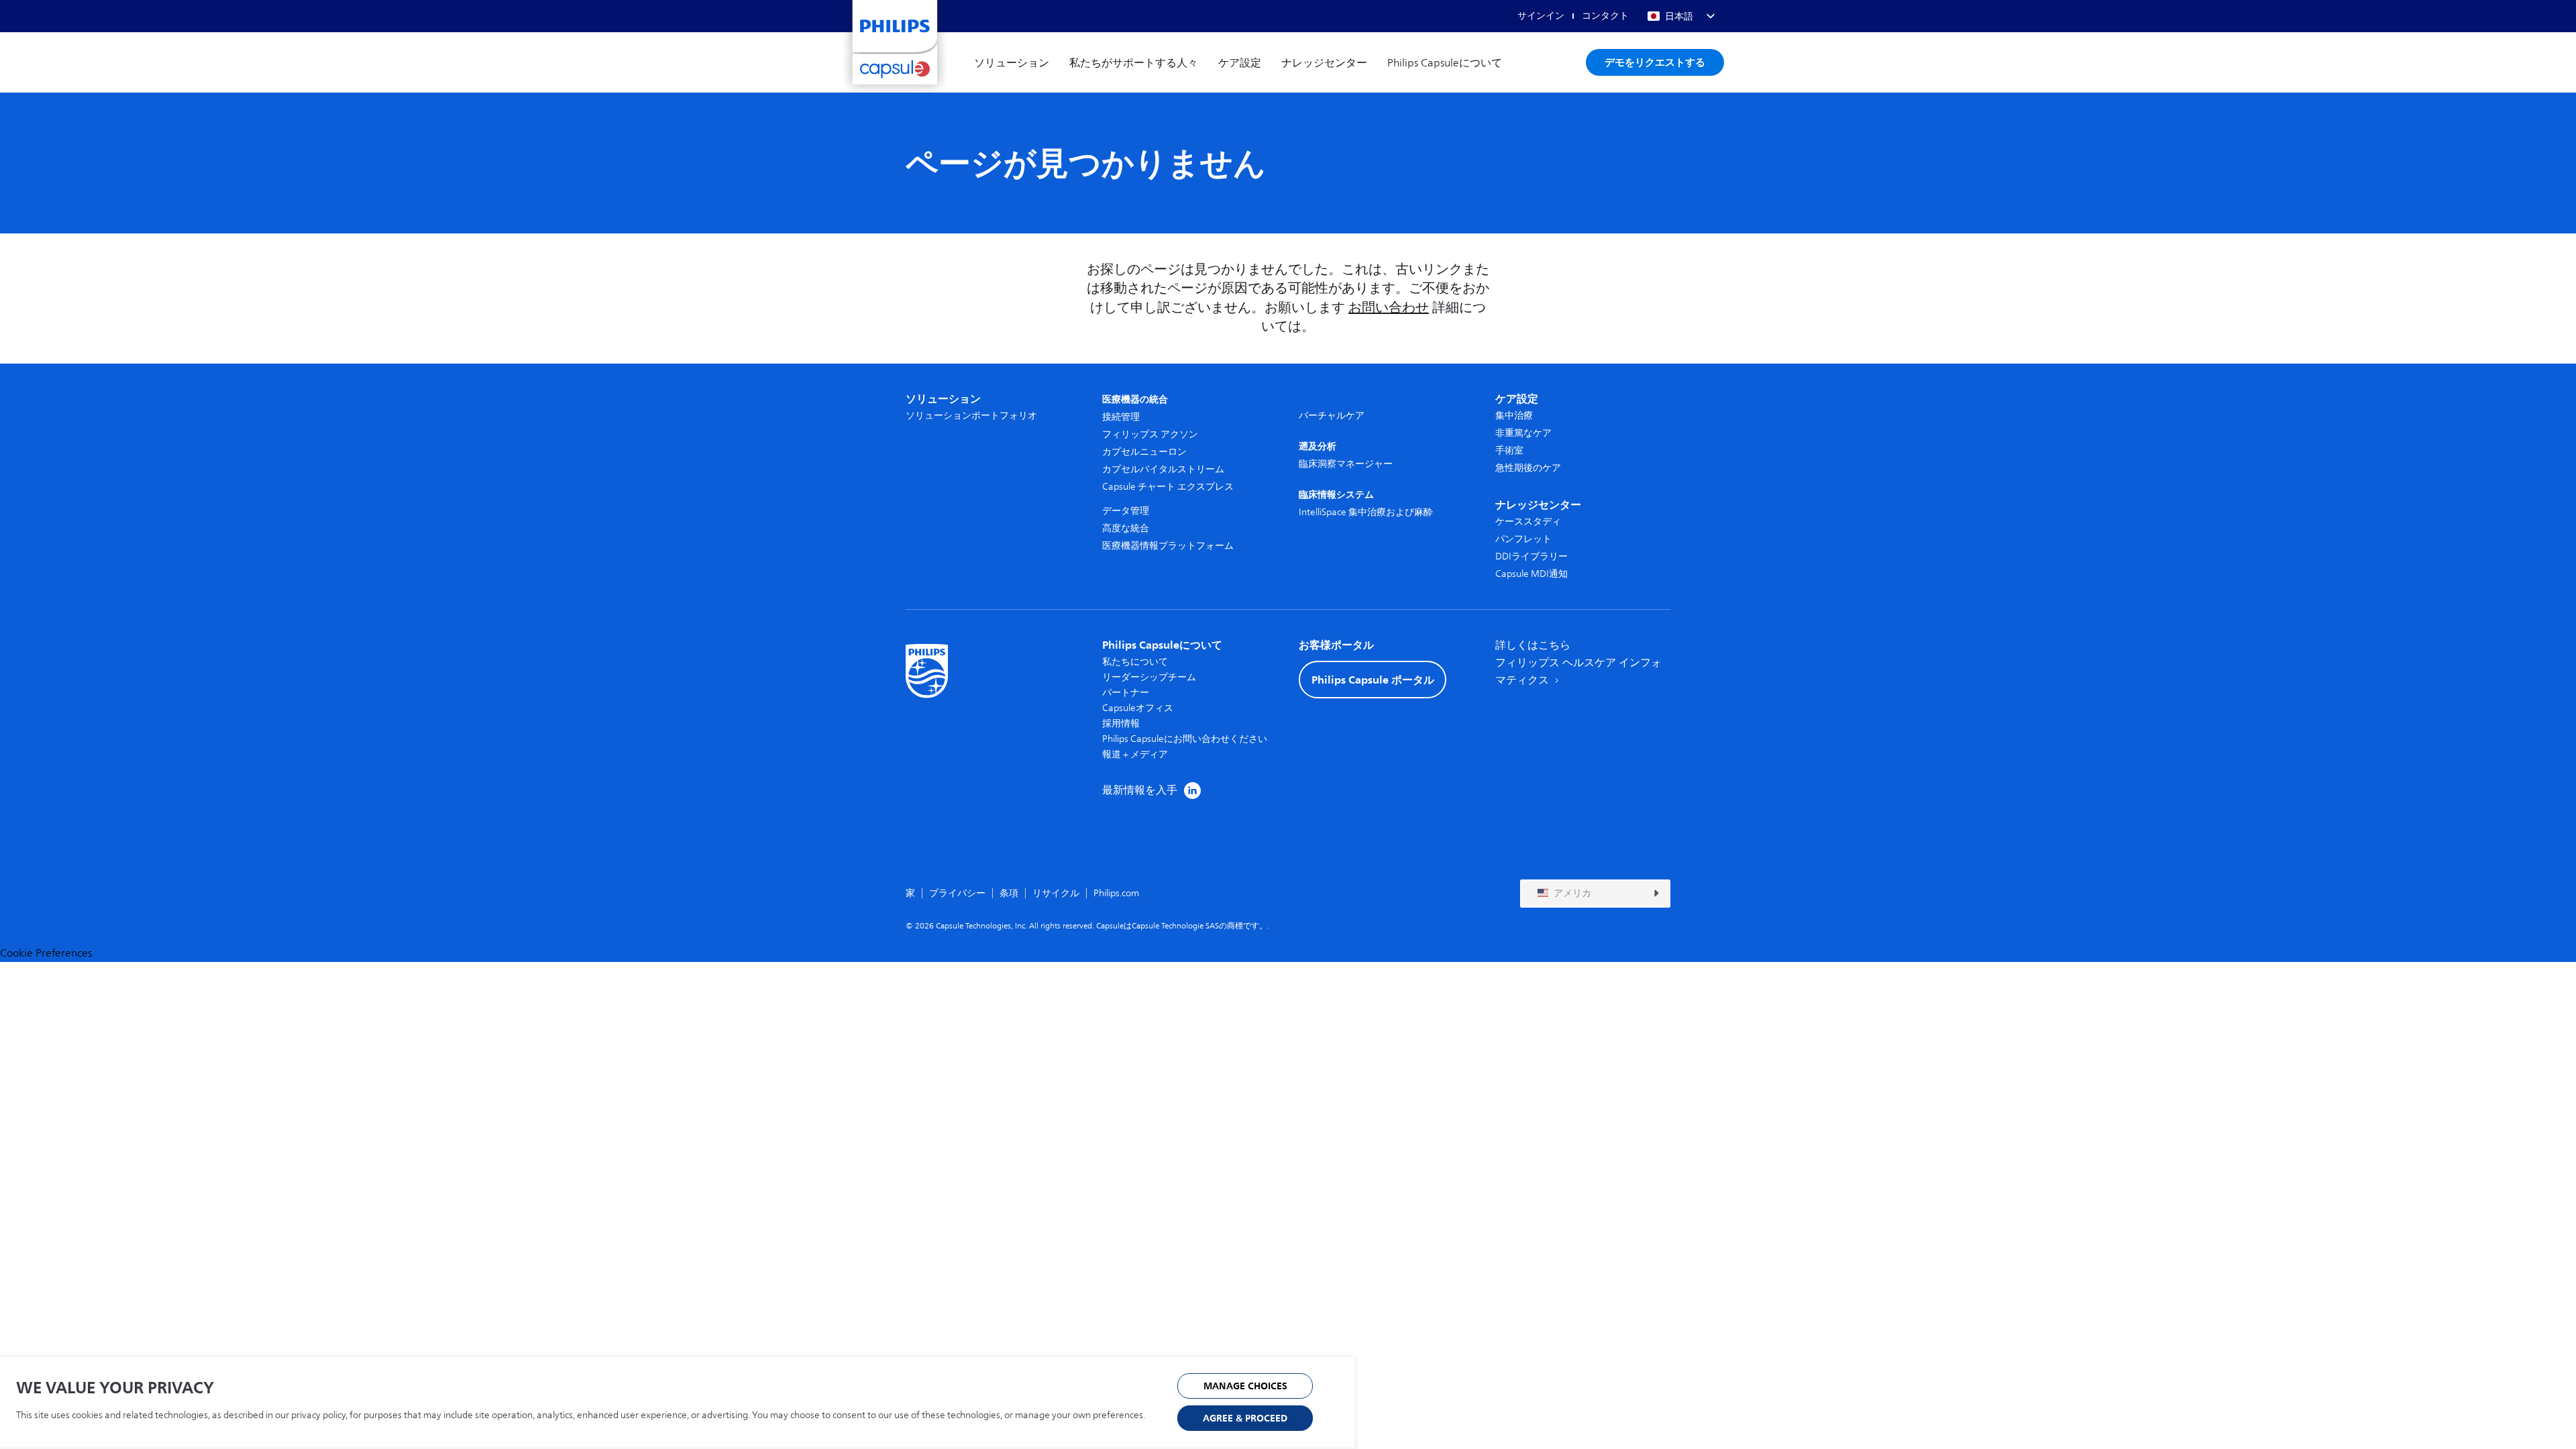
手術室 (1509, 450)
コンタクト (1605, 16)
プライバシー (957, 893)
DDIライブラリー (1532, 556)
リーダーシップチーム (1149, 677)
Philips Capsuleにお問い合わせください (1185, 739)
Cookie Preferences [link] (46, 953)
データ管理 (1126, 511)
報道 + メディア (1135, 754)
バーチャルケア (1332, 416)
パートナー (1126, 693)
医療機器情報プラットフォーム (1168, 546)
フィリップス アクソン (1150, 434)
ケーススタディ (1528, 522)
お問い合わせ (1389, 308)
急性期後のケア (1528, 468)
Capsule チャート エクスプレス (1168, 487)
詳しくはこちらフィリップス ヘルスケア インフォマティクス (1578, 663)
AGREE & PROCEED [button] (1245, 1418)
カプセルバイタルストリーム (1163, 469)
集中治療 (1514, 416)
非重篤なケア (1523, 433)
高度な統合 (1126, 528)
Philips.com (1116, 893)
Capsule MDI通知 (1532, 574)
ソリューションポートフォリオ (971, 416)
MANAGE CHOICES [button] (1245, 1386)
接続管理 (1121, 417)
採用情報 (1121, 723)
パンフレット (1523, 539)
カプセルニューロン (1144, 452)
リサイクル (1056, 893)
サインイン (1541, 16)
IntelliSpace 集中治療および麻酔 (1366, 512)
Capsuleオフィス (1138, 708)
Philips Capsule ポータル (1373, 680)
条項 (1009, 893)
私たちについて (1135, 662)
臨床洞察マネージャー (1346, 464)
